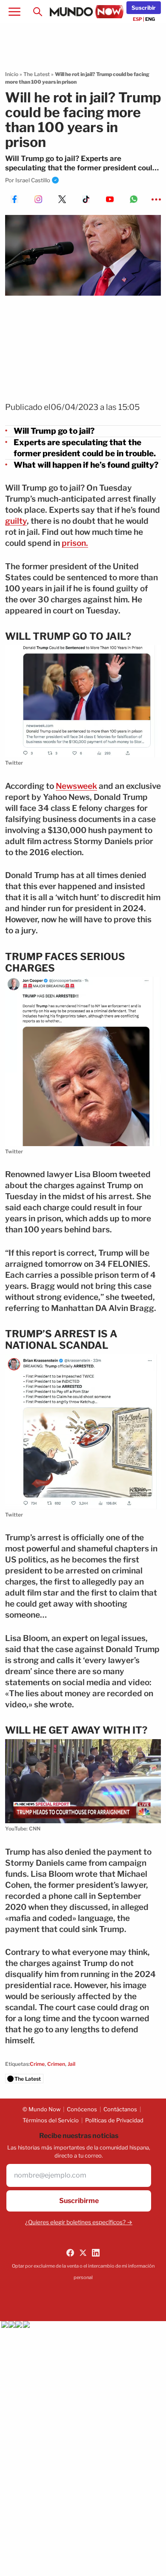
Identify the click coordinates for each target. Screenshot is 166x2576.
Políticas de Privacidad (114, 2120)
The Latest (37, 74)
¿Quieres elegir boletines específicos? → (79, 2222)
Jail (72, 2064)
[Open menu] (14, 12)
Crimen (56, 2064)
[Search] (37, 12)
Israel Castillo (33, 180)
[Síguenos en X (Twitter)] (83, 2253)
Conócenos (82, 2109)
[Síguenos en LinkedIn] (96, 2253)
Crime (37, 2064)
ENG (150, 19)
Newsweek (76, 786)
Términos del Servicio (51, 2120)
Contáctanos (120, 2109)
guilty (16, 521)
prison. (75, 543)
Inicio (12, 74)
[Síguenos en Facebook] (70, 2253)
